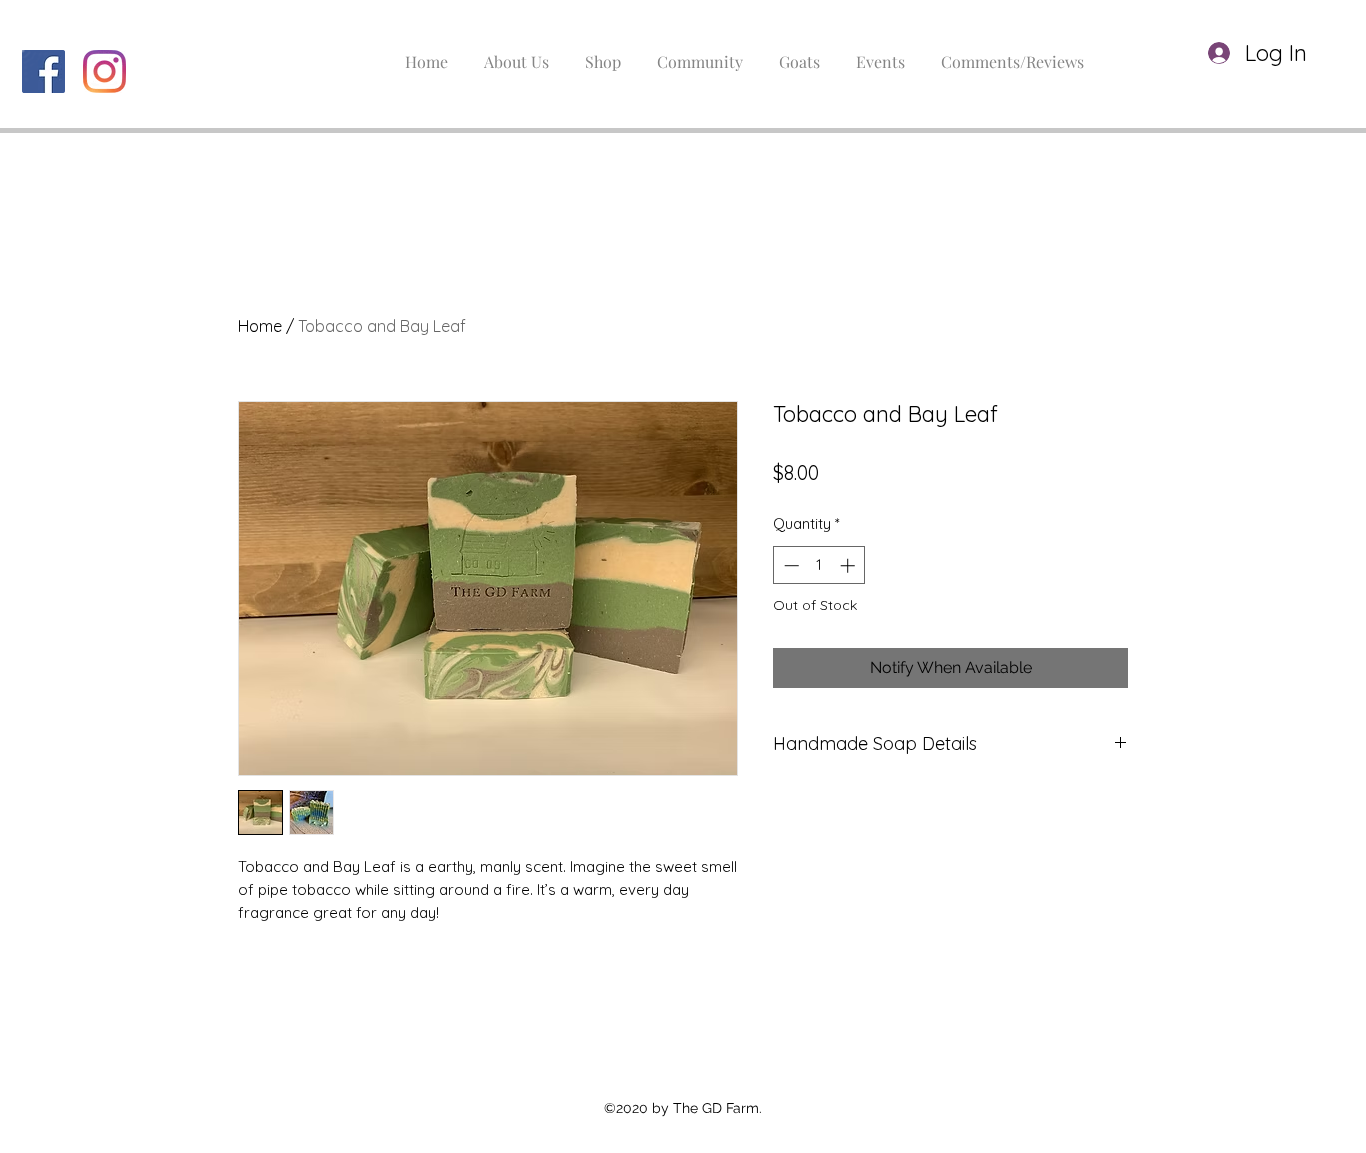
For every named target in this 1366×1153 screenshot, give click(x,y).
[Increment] (849, 565)
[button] (1325, 54)
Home (260, 326)
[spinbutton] (819, 565)
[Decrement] (789, 565)
